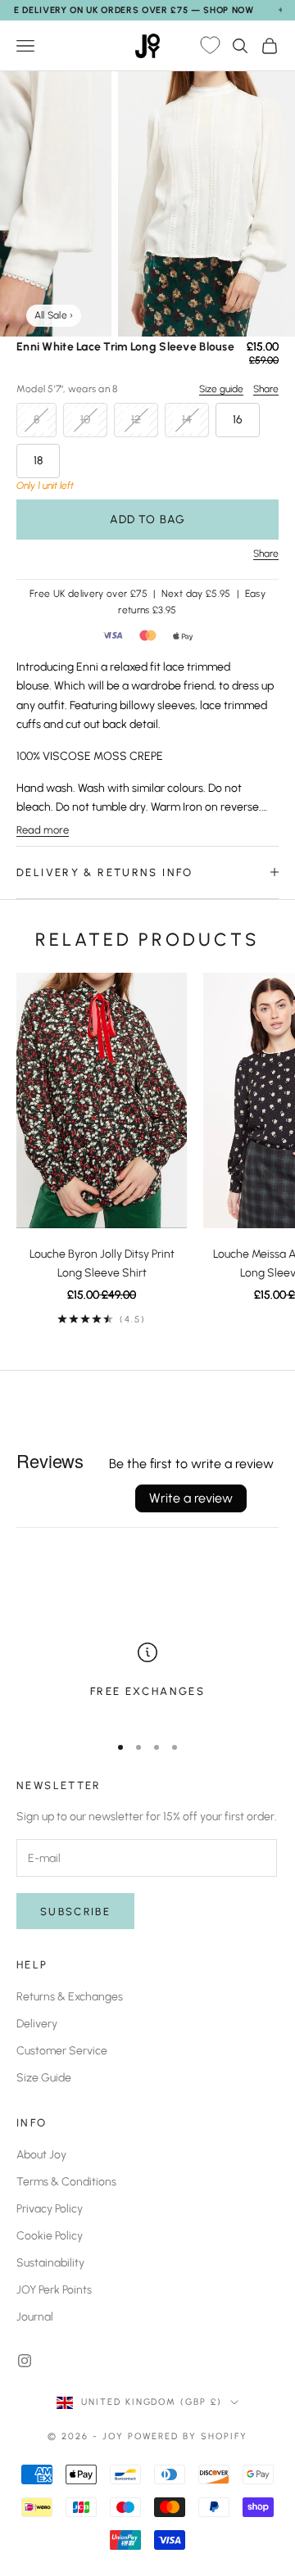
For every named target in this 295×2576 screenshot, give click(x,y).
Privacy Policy (50, 2209)
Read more (43, 830)
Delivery (37, 2024)
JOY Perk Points (54, 2290)
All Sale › (54, 315)
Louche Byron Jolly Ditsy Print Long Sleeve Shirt (102, 1263)
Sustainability (50, 2263)
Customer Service (62, 2051)
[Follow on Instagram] (25, 2361)
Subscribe (75, 1912)
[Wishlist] (210, 46)
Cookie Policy (50, 2236)
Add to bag (147, 520)
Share (266, 389)
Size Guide (44, 2078)
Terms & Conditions (66, 2182)
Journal (35, 2317)
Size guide (221, 389)
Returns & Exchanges (70, 1997)
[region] (147, 1681)
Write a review (191, 1498)
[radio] (36, 420)
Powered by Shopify (188, 2436)
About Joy (41, 2155)
